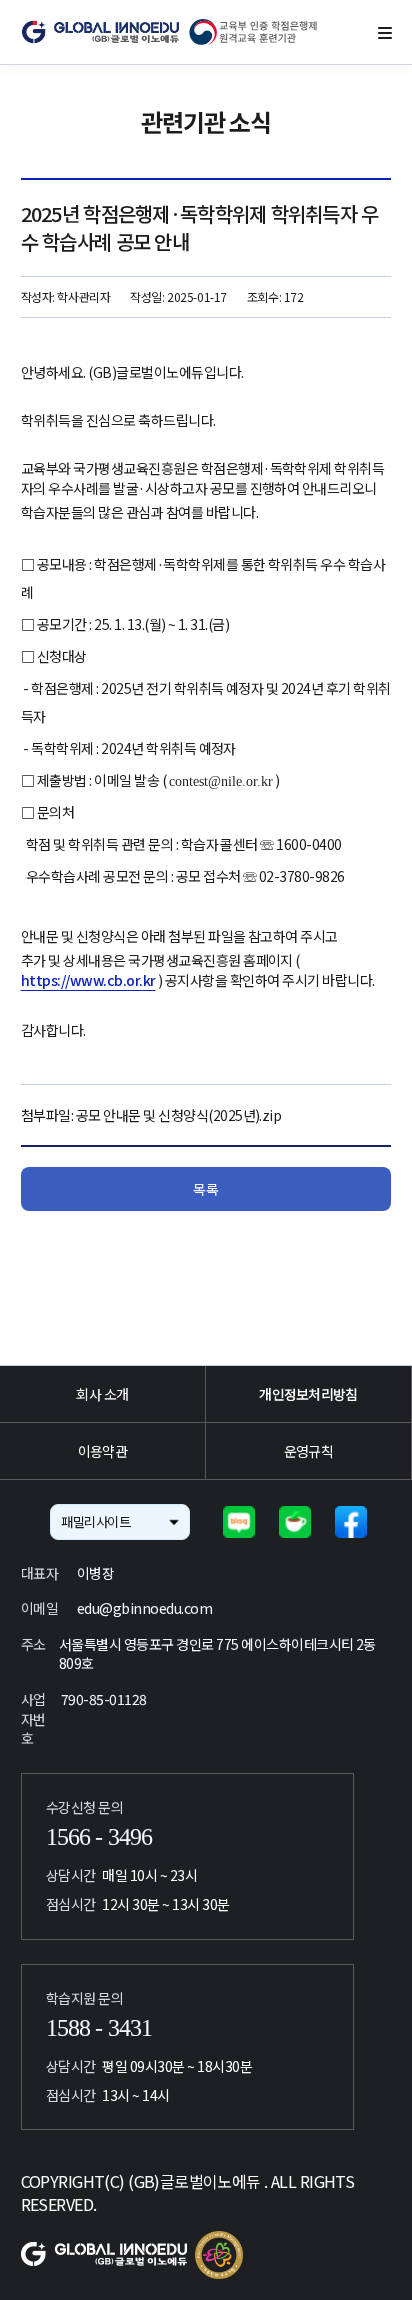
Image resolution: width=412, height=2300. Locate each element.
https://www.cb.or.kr (88, 980)
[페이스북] (351, 1522)
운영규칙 (309, 1451)
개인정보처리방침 (308, 1394)
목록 (205, 1189)
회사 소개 (102, 1394)
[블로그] (239, 1522)
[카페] (295, 1522)
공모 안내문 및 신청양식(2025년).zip (179, 1115)
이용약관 (103, 1451)
